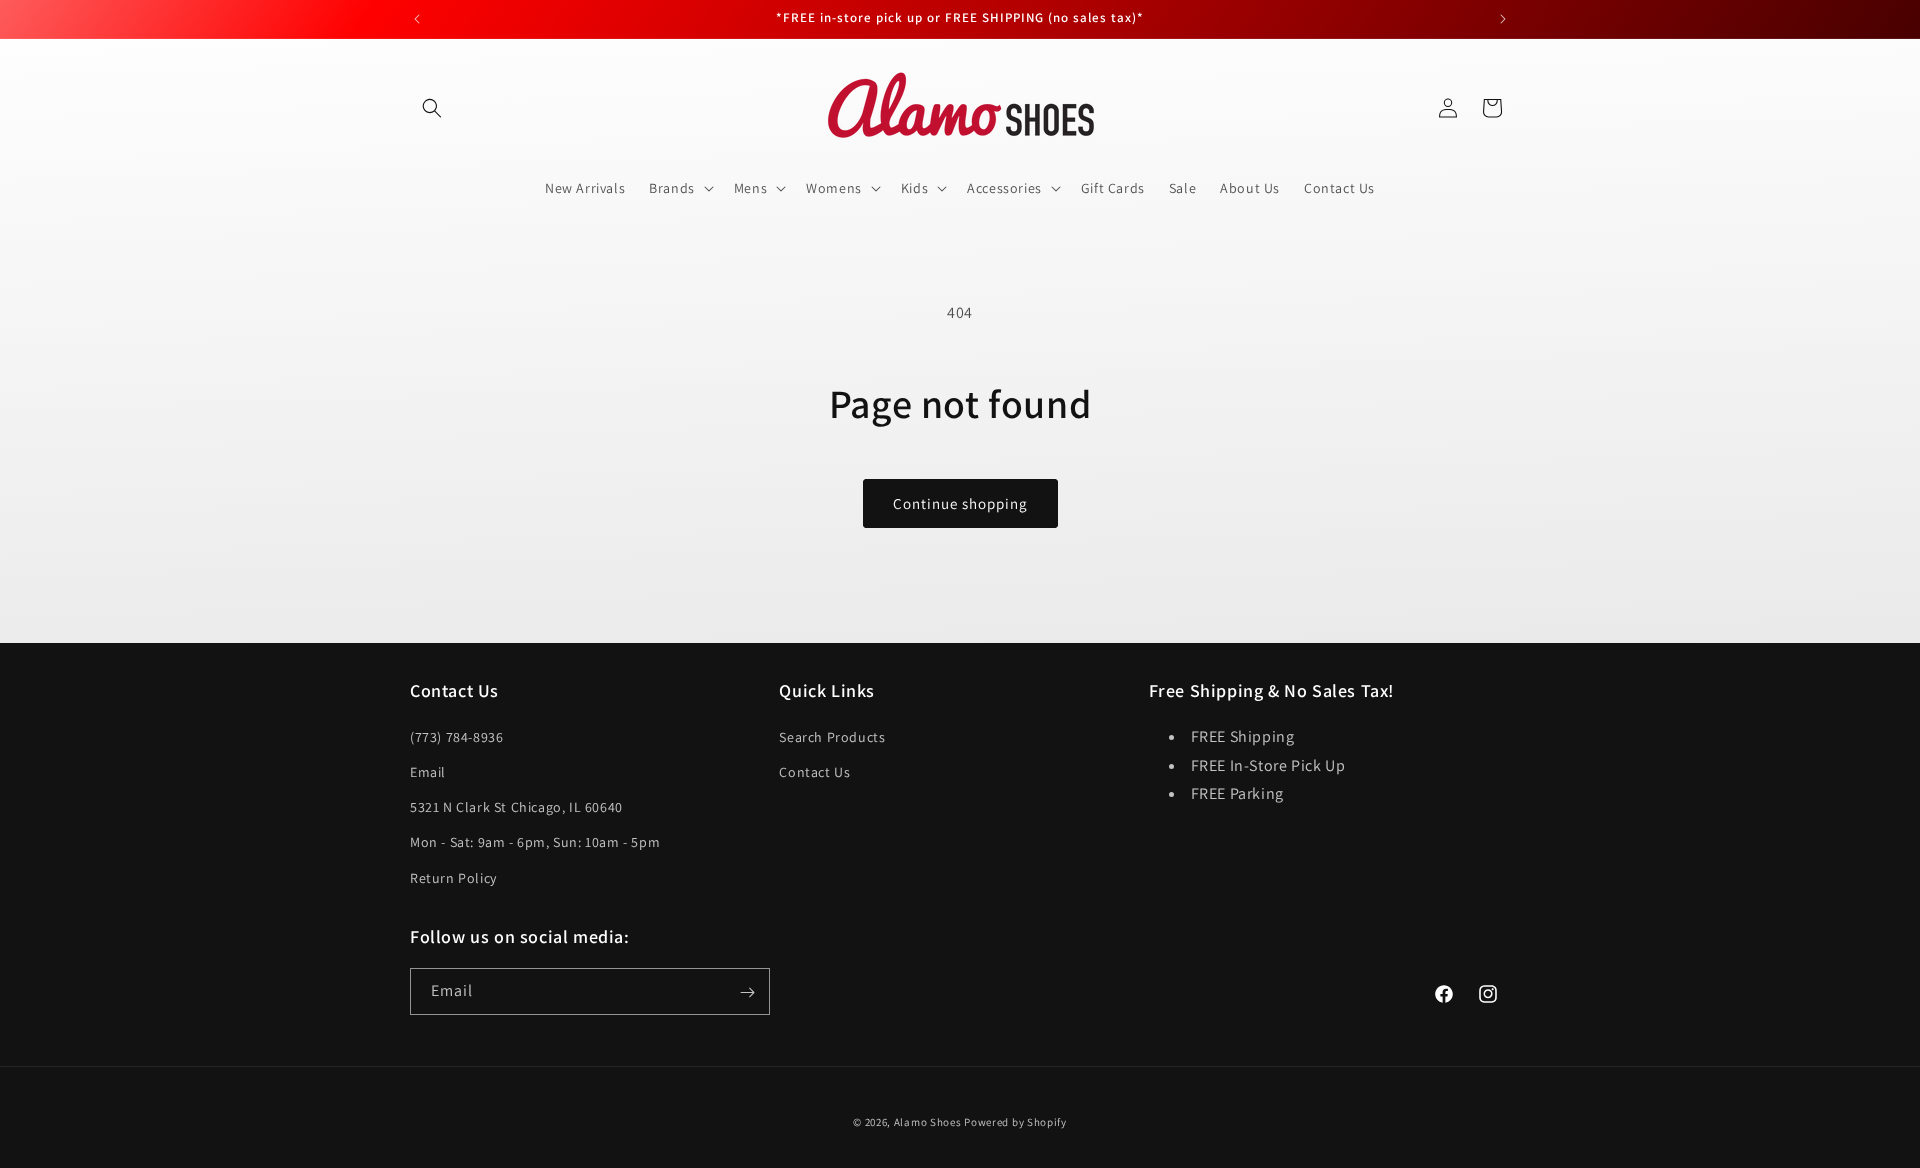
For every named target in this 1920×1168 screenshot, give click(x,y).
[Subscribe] (747, 992)
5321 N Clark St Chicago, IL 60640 (516, 807)
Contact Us (814, 771)
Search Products (832, 736)
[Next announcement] (1503, 19)
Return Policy (453, 877)
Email (428, 771)
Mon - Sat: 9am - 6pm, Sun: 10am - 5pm (535, 842)
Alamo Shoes (928, 1122)
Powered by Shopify (1015, 1122)
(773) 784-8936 (456, 736)
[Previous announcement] (417, 19)
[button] (432, 108)
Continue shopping (960, 503)
